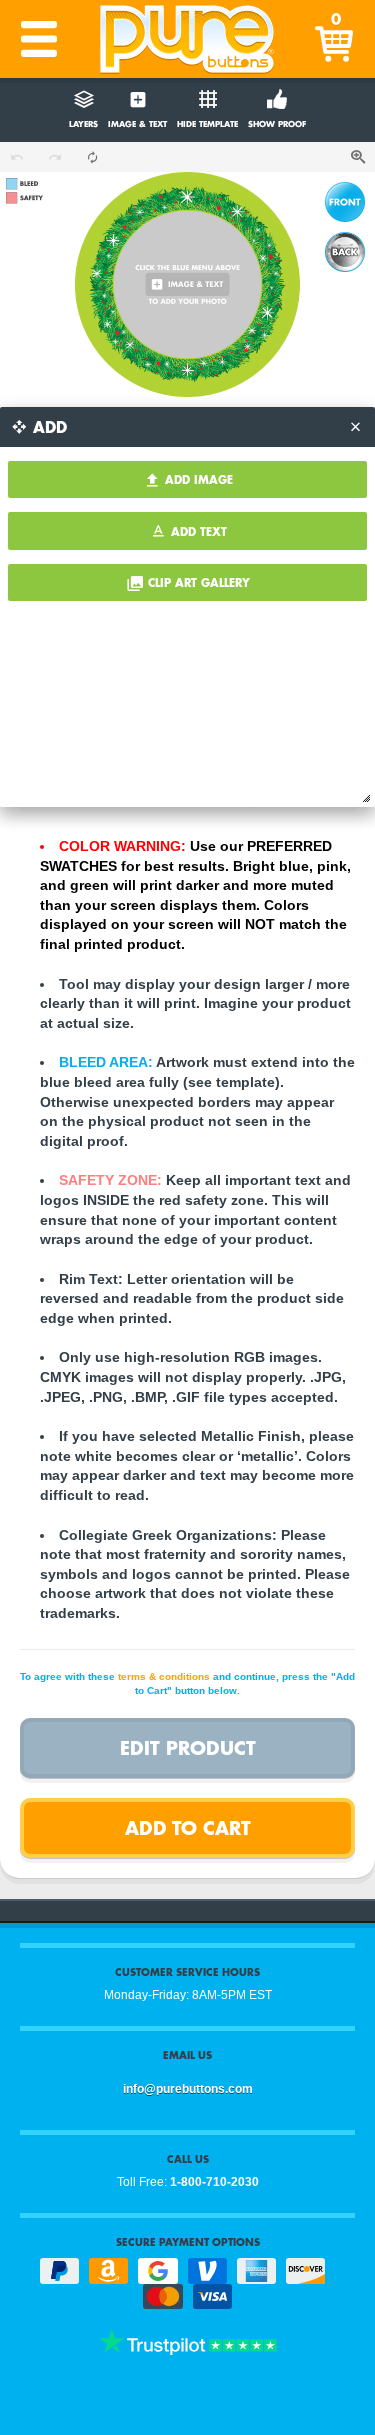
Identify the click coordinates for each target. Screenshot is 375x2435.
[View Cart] (336, 39)
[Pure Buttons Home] (188, 39)
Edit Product (188, 1747)
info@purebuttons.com (188, 2089)
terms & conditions (164, 1676)
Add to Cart (188, 1827)
